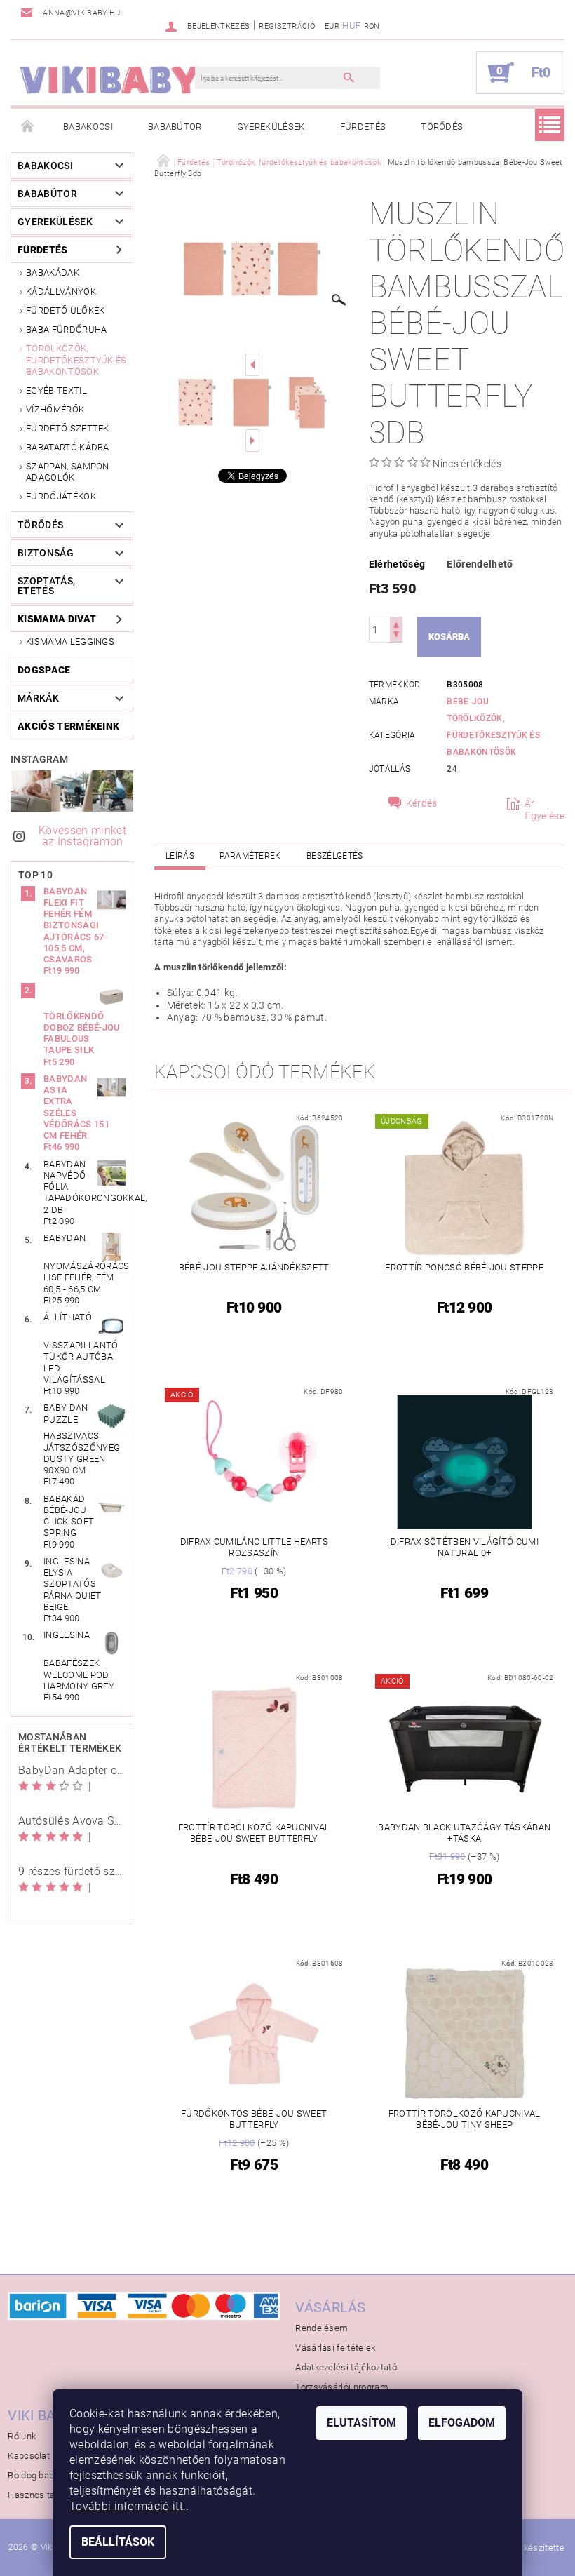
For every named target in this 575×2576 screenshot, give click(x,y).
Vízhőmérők (55, 409)
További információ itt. (128, 2506)
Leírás (180, 856)
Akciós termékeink (68, 726)
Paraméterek (250, 856)
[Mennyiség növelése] (396, 623)
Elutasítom (361, 2423)
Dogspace (44, 670)
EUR (332, 26)
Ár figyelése (544, 810)
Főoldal (28, 127)
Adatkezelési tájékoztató (346, 2367)
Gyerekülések (271, 127)
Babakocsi (88, 127)
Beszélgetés (335, 856)
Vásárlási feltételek (335, 2348)
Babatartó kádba (68, 447)
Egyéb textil (56, 390)
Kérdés (422, 803)
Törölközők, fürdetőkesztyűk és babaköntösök (76, 360)
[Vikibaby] (110, 80)
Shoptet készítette (527, 2548)
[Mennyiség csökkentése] (396, 636)
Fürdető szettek (68, 428)
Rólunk (22, 2436)
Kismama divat (57, 619)
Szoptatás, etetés (46, 586)
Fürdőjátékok (61, 496)
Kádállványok (61, 291)
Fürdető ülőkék (65, 310)
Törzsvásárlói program (342, 2387)
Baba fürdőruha (66, 329)
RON (372, 26)
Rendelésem (322, 2328)
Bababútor (175, 127)
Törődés (442, 127)
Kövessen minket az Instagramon (82, 836)
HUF (351, 26)
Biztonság (46, 553)
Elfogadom (462, 2423)
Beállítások (118, 2542)
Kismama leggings (70, 642)
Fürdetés (363, 127)
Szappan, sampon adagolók (68, 472)
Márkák (38, 698)
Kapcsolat (29, 2456)
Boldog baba (34, 2475)
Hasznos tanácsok (46, 2495)
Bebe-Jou (468, 702)
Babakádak (53, 273)
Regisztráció (287, 26)
